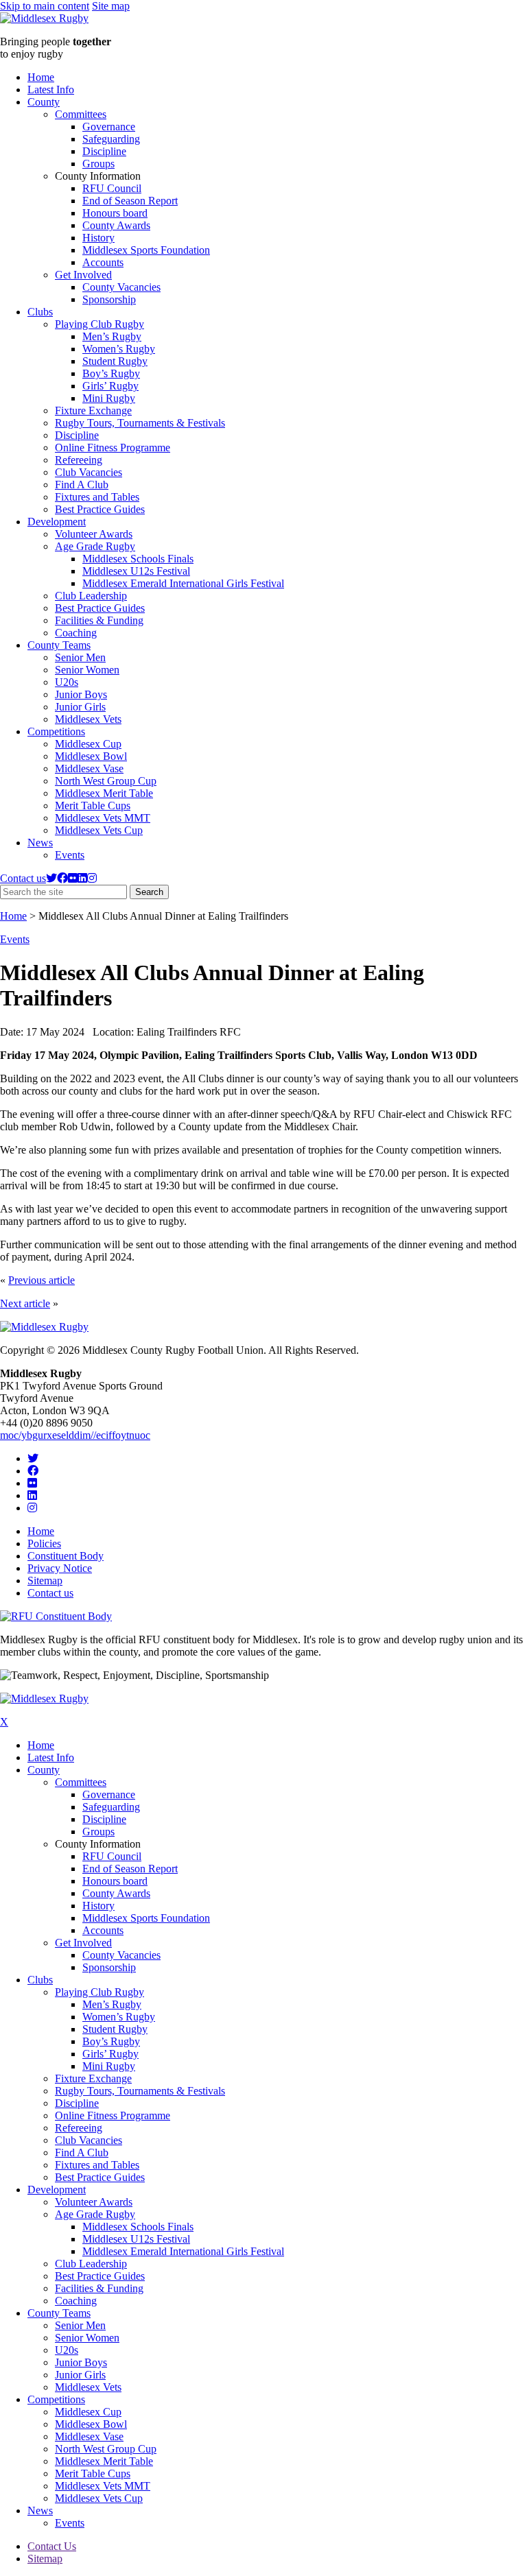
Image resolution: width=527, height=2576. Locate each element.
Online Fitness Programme (113, 448)
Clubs (40, 312)
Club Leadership (91, 596)
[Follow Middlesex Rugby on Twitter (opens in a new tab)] (51, 878)
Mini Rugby (109, 398)
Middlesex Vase (89, 768)
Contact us (23, 878)
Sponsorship (109, 299)
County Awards (116, 225)
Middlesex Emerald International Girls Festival (183, 583)
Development (57, 522)
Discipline (104, 151)
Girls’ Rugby (110, 386)
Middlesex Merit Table (104, 793)
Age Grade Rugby (95, 546)
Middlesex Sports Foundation (146, 250)
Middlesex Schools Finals (138, 559)
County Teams (59, 645)
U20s (67, 682)
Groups (98, 164)
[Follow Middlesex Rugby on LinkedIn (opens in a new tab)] (82, 878)
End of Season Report (130, 201)
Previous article (42, 1280)
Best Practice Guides (100, 509)
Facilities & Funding (99, 620)
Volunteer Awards (94, 534)
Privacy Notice (60, 1568)
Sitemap (45, 1581)
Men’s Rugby (112, 336)
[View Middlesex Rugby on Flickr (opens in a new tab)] (73, 878)
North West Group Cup (106, 781)
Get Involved (83, 275)
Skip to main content (45, 6)
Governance (109, 127)
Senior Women (87, 670)
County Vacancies (121, 287)
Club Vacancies (89, 472)
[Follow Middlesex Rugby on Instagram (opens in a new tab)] (92, 878)
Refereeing (79, 460)
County (44, 102)
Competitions (56, 731)
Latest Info (51, 90)
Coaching (76, 633)
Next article (25, 1303)
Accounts (103, 262)
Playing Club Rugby (99, 324)
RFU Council (112, 188)
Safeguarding (111, 139)
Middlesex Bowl (91, 756)
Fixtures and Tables (97, 497)
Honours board (115, 213)
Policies (44, 1543)
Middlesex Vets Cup (99, 830)
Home (41, 77)
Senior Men (80, 657)
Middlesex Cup (88, 744)
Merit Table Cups (93, 806)
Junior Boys (81, 694)
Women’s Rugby (119, 349)
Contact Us (52, 2546)
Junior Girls (80, 707)
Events (70, 855)
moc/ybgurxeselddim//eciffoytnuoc (75, 1435)
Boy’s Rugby (111, 373)
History (98, 238)
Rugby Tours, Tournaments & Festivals (140, 423)
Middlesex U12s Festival (136, 571)
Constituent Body (66, 1556)
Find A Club (82, 485)
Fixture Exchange (93, 410)
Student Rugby (115, 361)
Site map (111, 6)
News (40, 843)
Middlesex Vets (88, 719)
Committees (81, 114)
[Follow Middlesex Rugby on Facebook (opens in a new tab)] (62, 878)
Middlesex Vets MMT (103, 818)
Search (152, 893)
